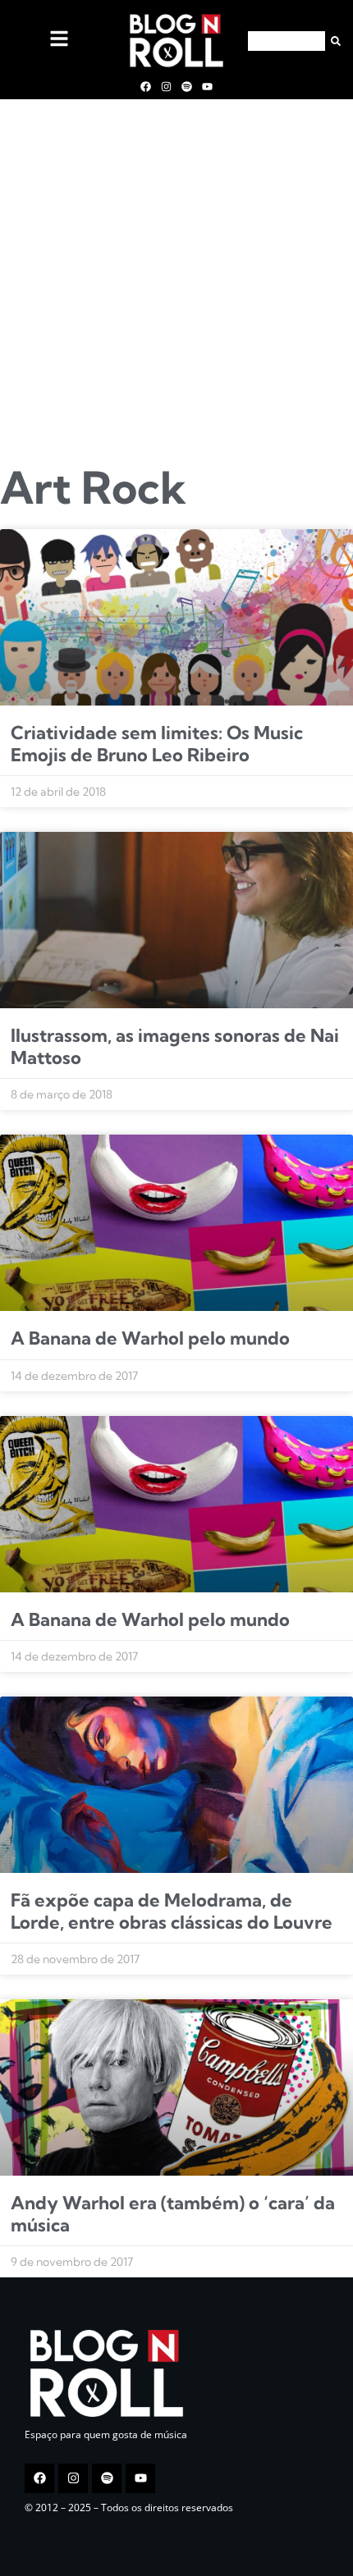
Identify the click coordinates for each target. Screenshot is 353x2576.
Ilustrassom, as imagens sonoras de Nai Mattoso (175, 1046)
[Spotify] (187, 86)
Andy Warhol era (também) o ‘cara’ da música (173, 2213)
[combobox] (287, 41)
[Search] (333, 41)
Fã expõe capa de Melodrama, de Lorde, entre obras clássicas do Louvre (172, 1911)
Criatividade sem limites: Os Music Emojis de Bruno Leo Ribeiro (157, 743)
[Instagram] (166, 86)
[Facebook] (145, 86)
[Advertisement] (176, 276)
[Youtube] (208, 86)
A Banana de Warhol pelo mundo (150, 1338)
